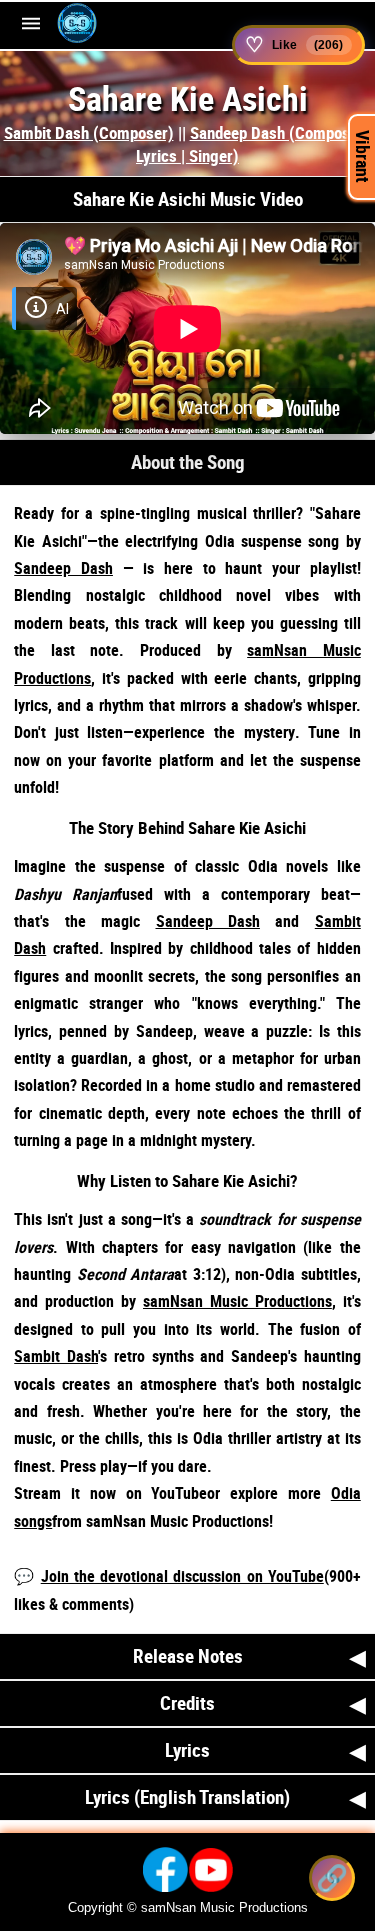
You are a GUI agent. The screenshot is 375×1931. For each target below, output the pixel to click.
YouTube (179, 1493)
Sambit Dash (56, 1356)
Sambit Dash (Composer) (89, 132)
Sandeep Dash (63, 568)
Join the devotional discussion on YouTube (182, 1576)
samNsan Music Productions (237, 1301)
